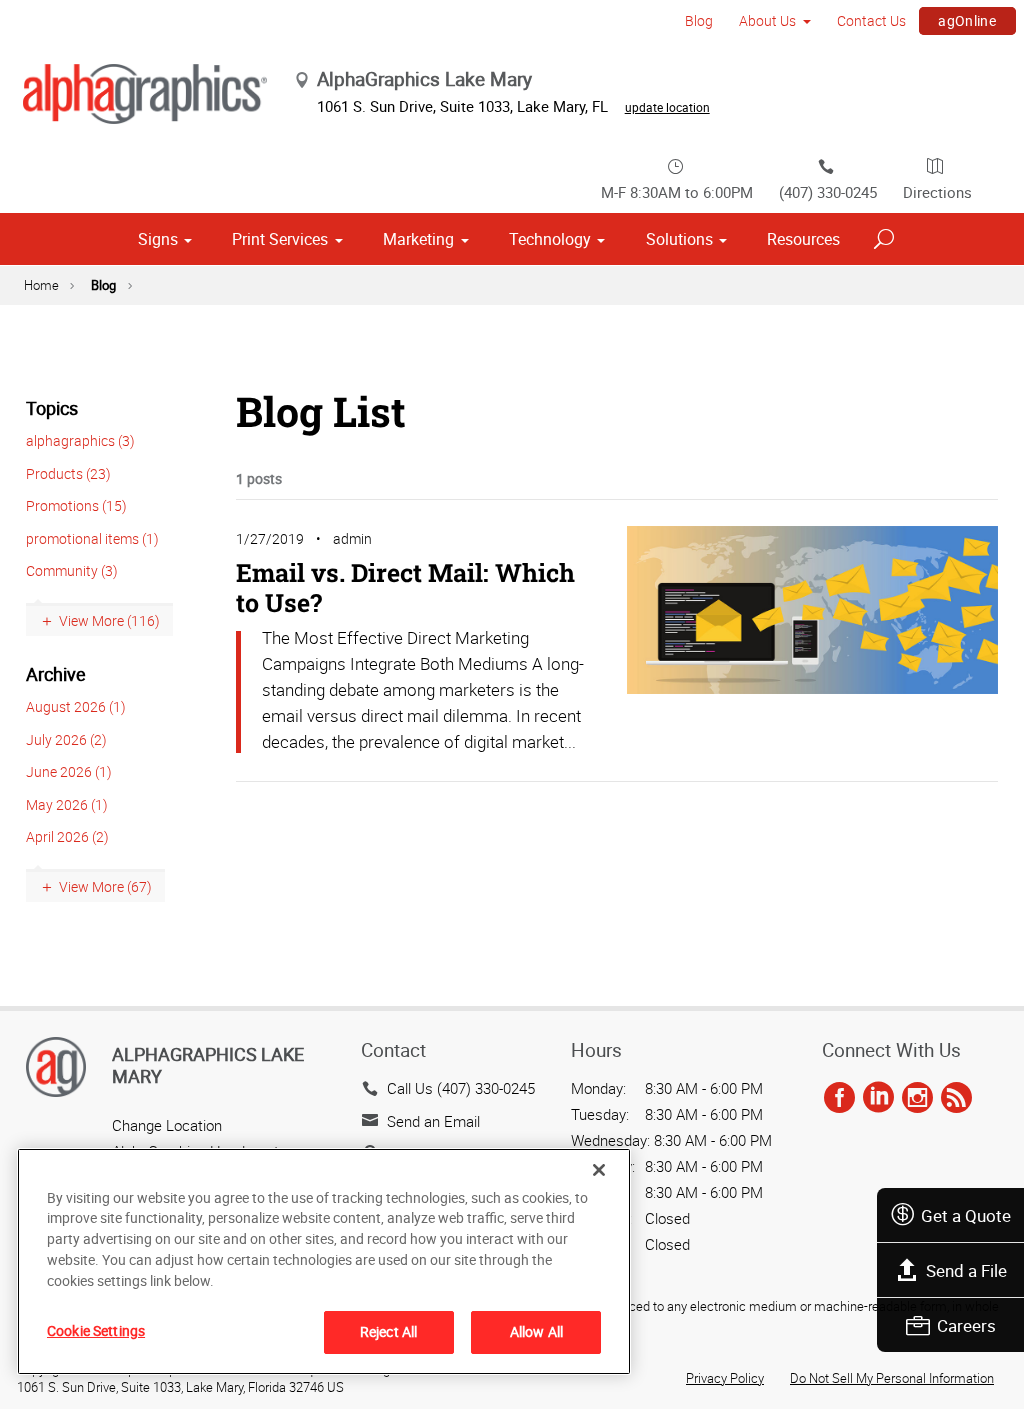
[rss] (956, 1098)
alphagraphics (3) (80, 440)
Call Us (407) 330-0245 (461, 1088)
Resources (803, 239)
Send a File (966, 1270)
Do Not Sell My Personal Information (892, 1378)
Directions (937, 192)
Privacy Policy (725, 1378)
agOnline (967, 20)
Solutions (679, 239)
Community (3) (72, 570)
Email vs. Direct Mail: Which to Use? (405, 587)
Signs (158, 239)
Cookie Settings (96, 1330)
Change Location (167, 1125)
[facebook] (839, 1098)
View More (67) (105, 886)
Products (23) (68, 473)
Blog (699, 20)
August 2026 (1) (76, 706)
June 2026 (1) (69, 771)
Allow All (536, 1331)
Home (41, 285)
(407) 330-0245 (828, 192)
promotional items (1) (92, 538)
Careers (966, 1325)
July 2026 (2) (66, 739)
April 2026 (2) (67, 836)
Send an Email (433, 1121)
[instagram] (917, 1098)
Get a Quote (966, 1215)
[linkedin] (878, 1098)
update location (667, 107)
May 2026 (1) (67, 804)
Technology (550, 239)
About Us (767, 20)
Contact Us (871, 20)
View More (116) (109, 620)
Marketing (418, 239)
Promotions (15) (76, 505)
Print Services (280, 239)
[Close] (599, 1170)
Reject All (388, 1331)
